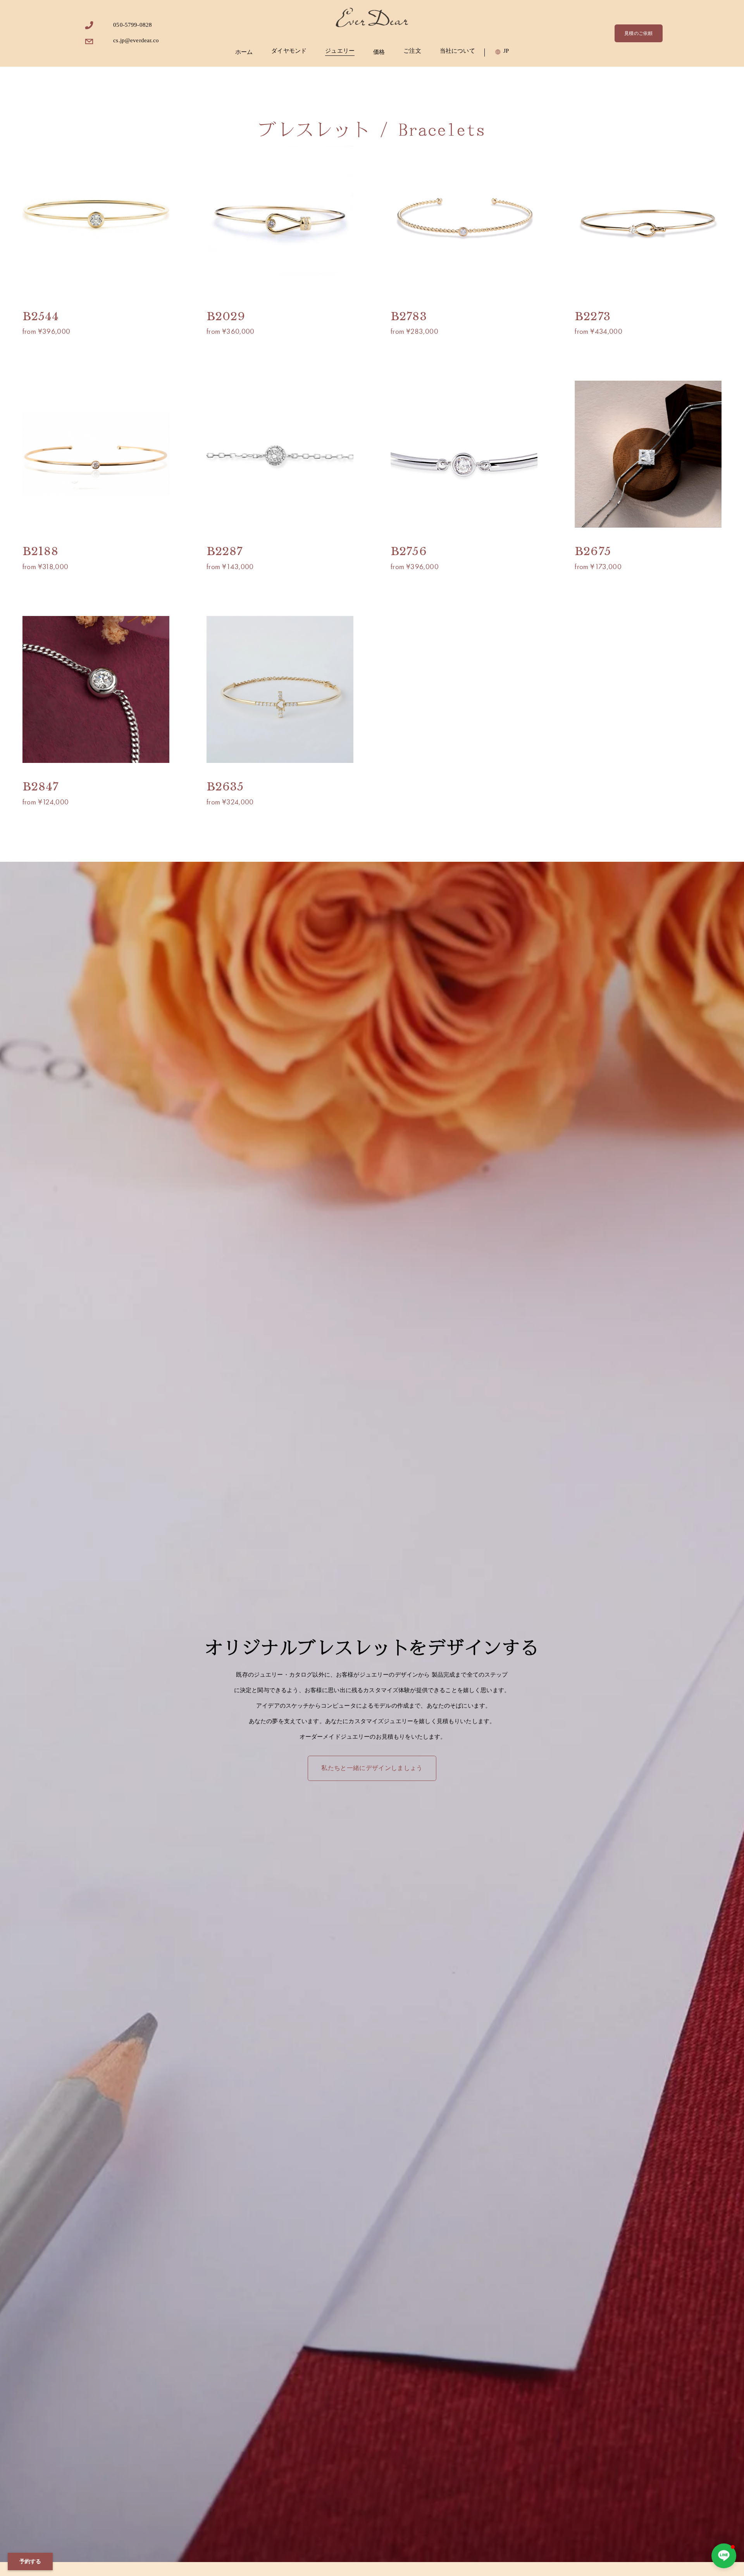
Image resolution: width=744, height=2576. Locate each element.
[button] (724, 2556)
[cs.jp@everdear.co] (89, 42)
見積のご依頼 (638, 33)
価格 (379, 52)
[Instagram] (89, 25)
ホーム (244, 52)
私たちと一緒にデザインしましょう (372, 1768)
